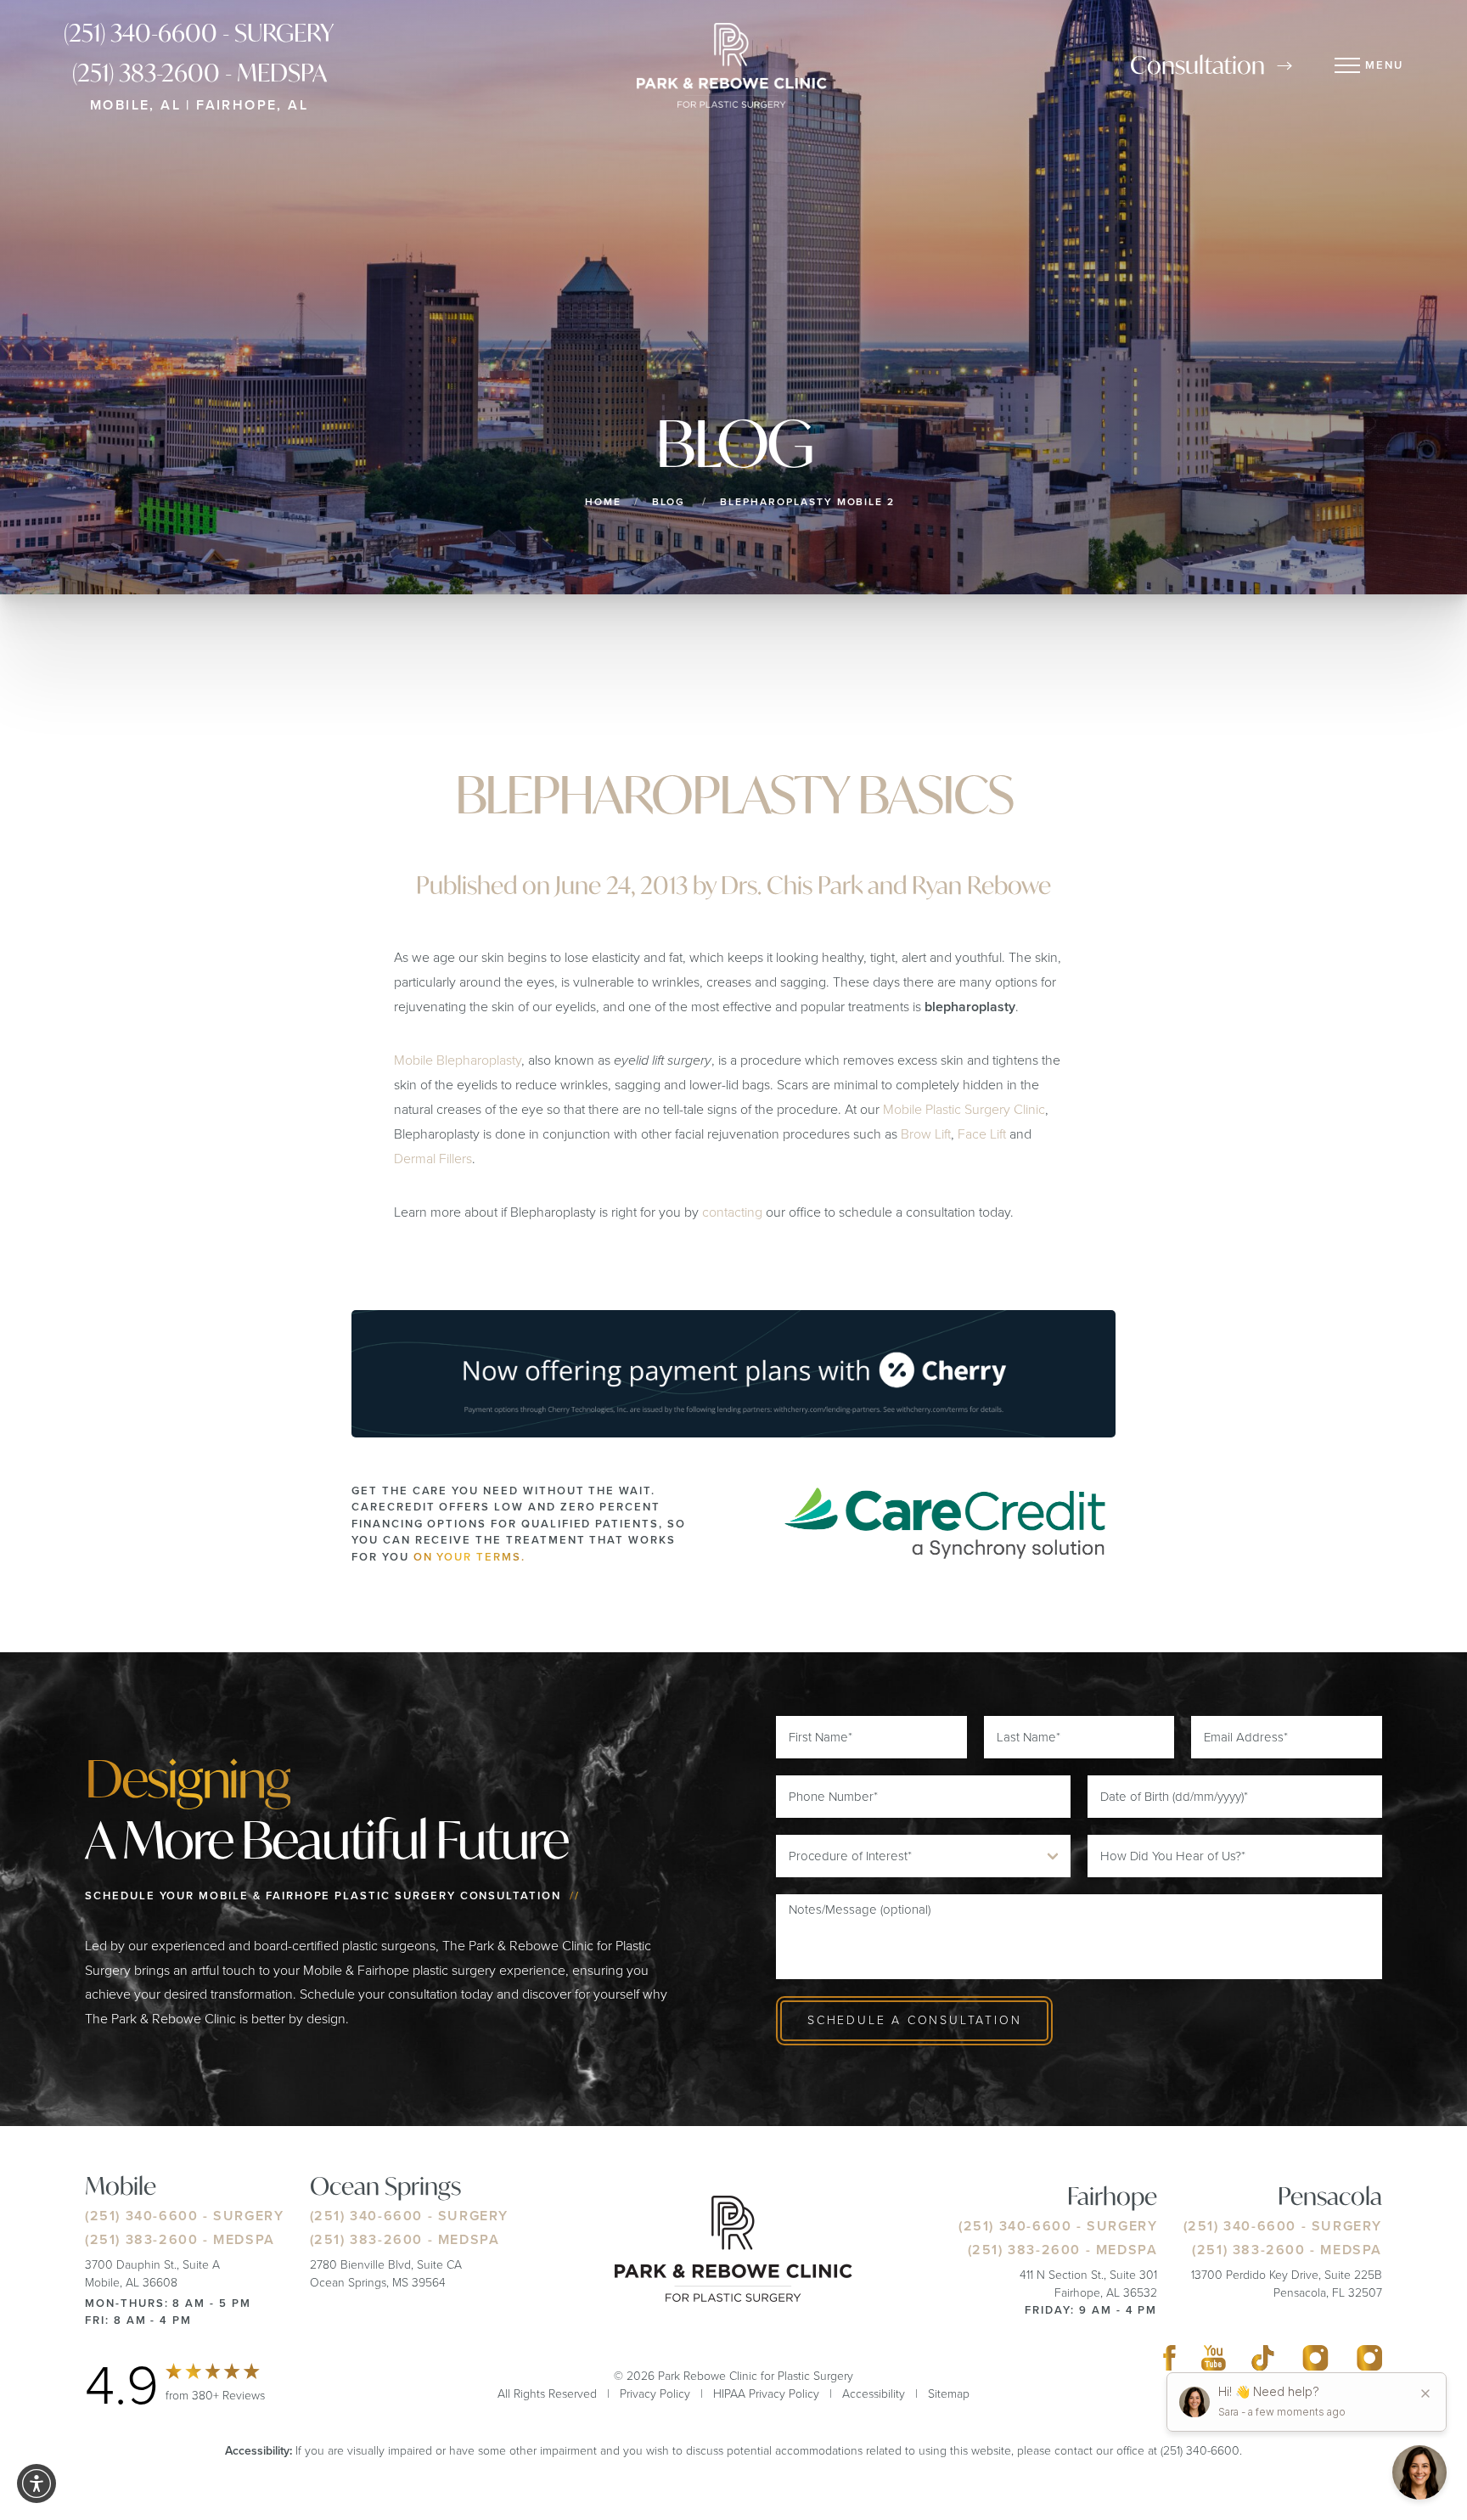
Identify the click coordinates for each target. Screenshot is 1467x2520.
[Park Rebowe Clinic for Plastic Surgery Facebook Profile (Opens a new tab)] (1169, 2362)
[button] (37, 2483)
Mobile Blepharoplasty (458, 1060)
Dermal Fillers (433, 1159)
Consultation (1197, 65)
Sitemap (949, 2394)
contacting (732, 1212)
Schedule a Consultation (914, 2020)
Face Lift (982, 1134)
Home (603, 502)
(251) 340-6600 (141, 2216)
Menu (1384, 65)
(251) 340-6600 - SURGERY (199, 33)
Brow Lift (926, 1134)
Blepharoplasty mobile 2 (807, 502)
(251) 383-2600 (141, 2239)
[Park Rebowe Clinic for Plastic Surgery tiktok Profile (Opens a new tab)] (1263, 2362)
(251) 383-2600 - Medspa (200, 73)
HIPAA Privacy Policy (766, 2394)
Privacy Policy (655, 2394)
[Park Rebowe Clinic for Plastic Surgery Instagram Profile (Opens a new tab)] (1315, 2362)
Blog (669, 502)
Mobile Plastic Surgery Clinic (964, 1109)
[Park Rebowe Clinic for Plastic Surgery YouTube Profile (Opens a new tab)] (1214, 2362)
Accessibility (874, 2394)
